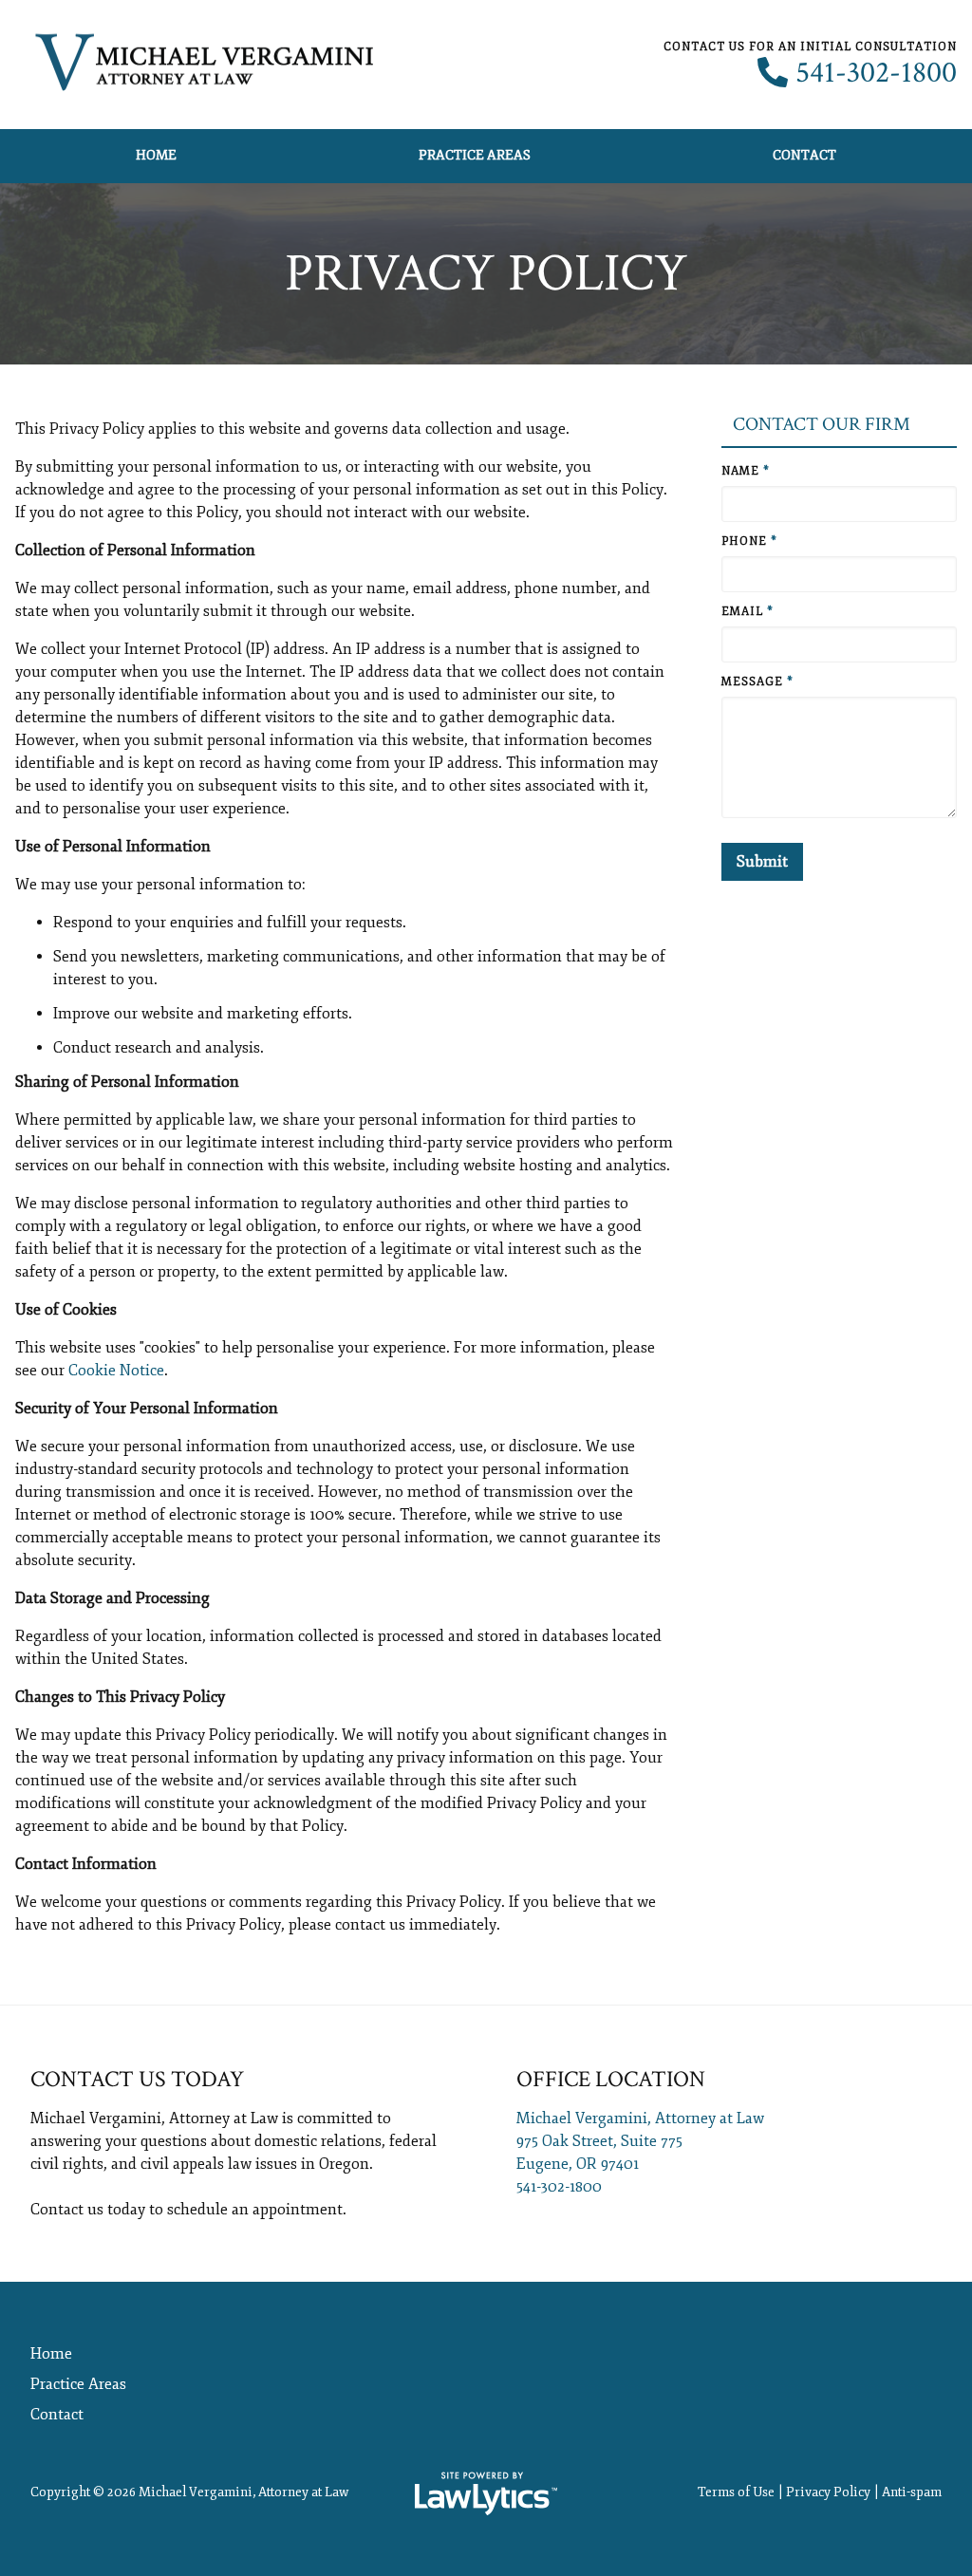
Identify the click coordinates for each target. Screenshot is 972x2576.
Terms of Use (736, 2492)
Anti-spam (912, 2492)
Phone (749, 541)
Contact (804, 155)
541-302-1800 (876, 73)
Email (748, 612)
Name (746, 471)
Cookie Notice (116, 1371)
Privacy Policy (828, 2492)
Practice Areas (475, 155)
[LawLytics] (486, 2493)
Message (757, 682)
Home (156, 155)
